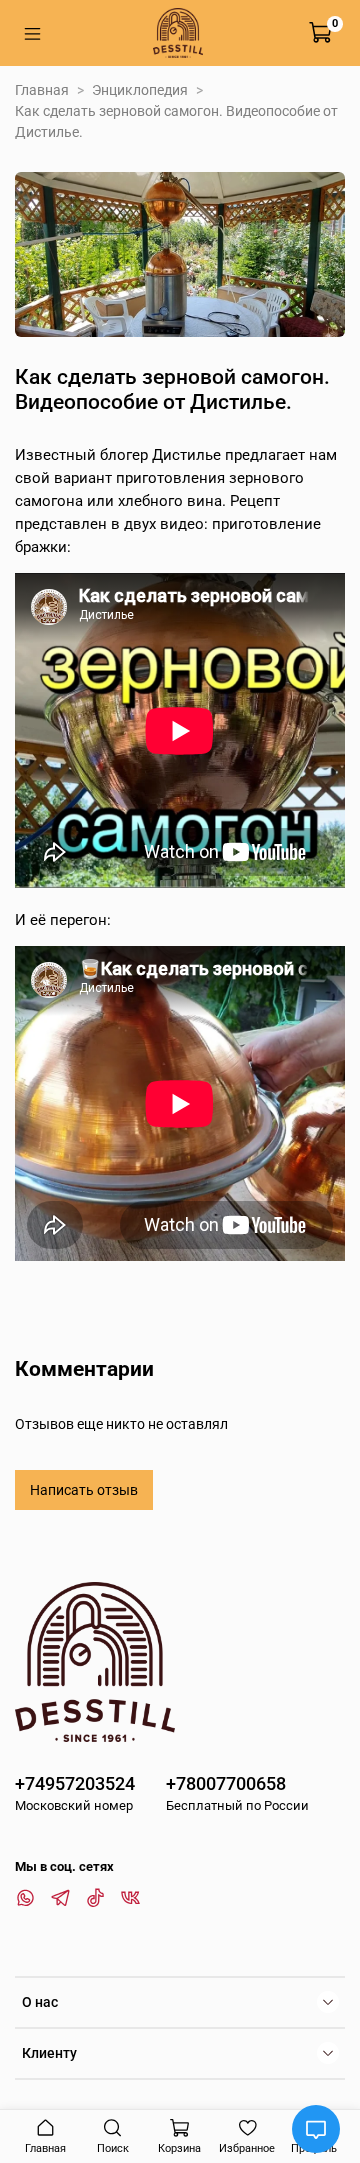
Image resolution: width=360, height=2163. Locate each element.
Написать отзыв (84, 1490)
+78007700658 (226, 1783)
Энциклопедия (140, 90)
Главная (42, 90)
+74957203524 (75, 1783)
